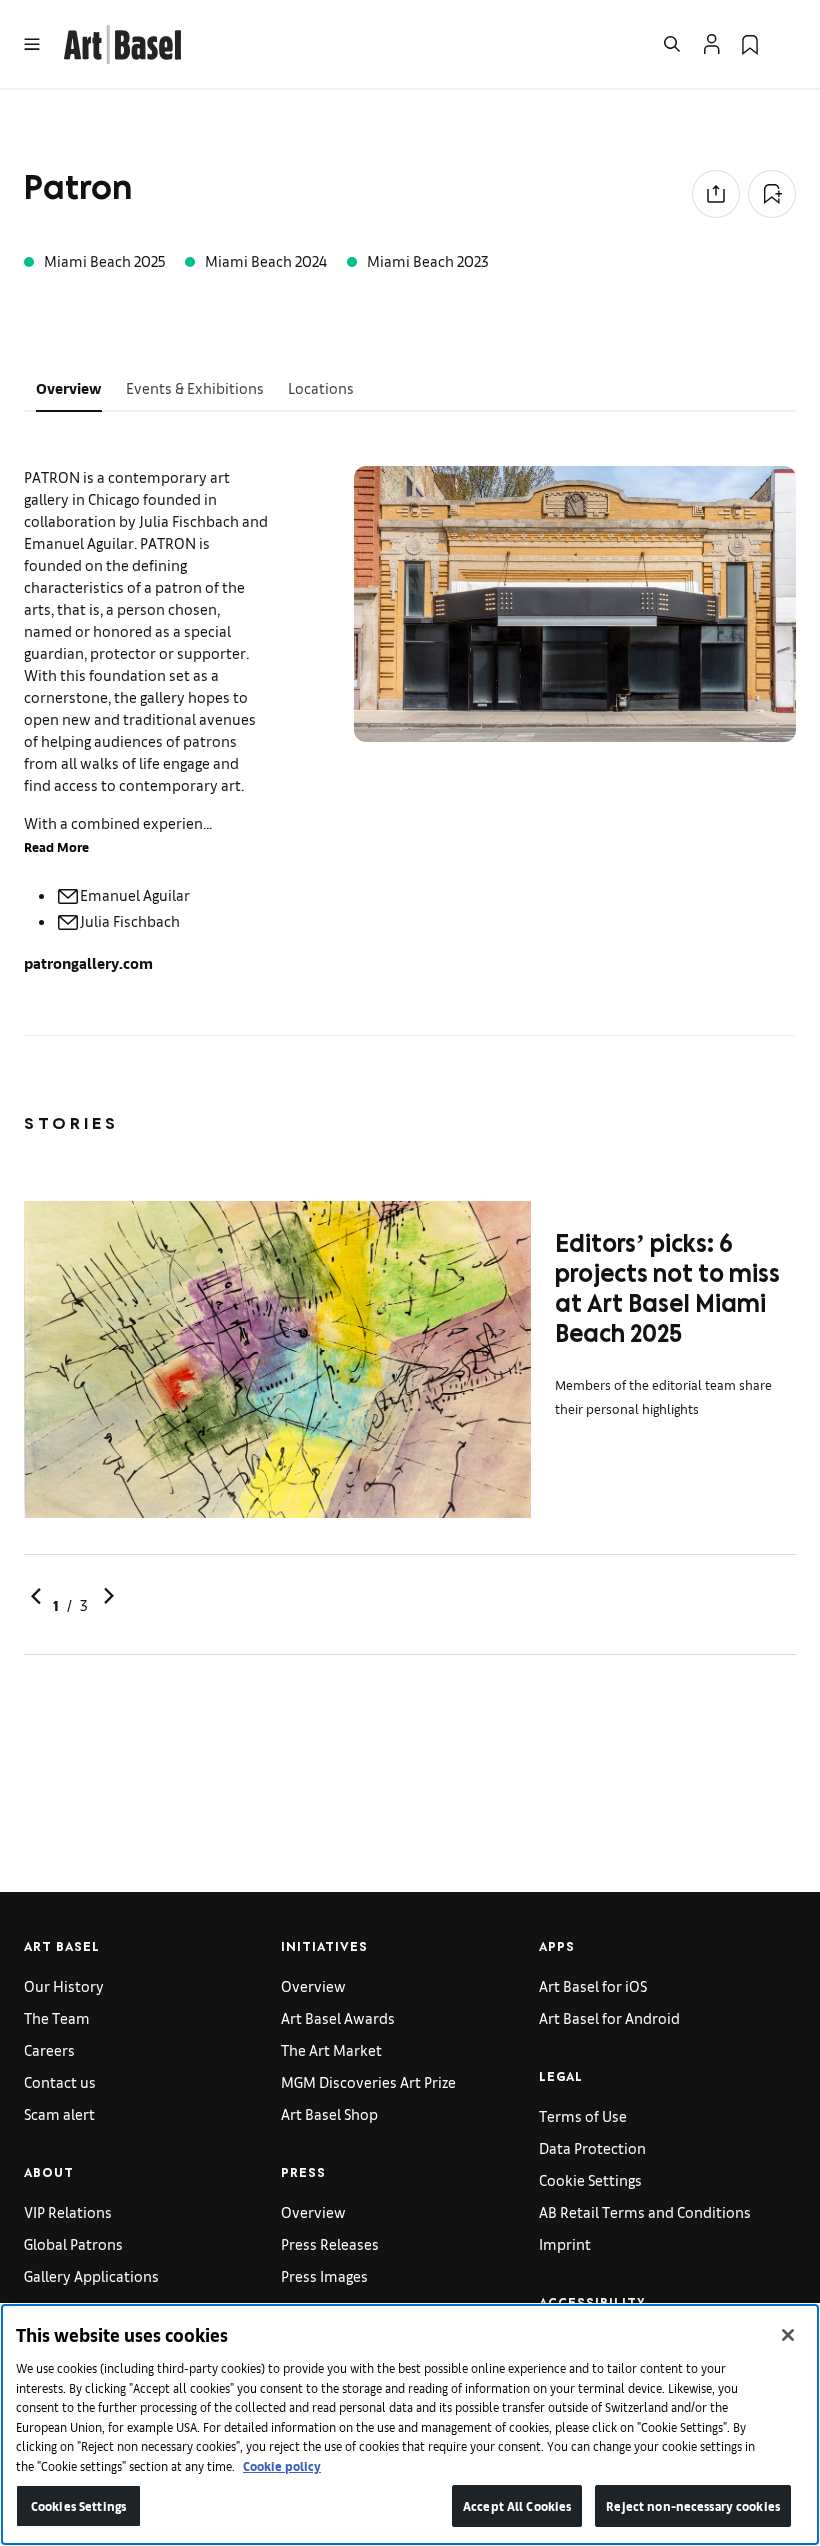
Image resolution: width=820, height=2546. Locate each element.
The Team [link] (57, 2017)
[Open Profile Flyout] (712, 44)
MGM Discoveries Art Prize (368, 2081)
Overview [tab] (69, 387)
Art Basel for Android (609, 2017)
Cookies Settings (78, 2505)
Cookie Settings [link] (590, 2179)
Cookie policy (282, 2465)
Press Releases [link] (330, 2243)
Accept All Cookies (517, 2505)
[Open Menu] (32, 44)
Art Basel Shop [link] (329, 2113)
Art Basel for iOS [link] (593, 1985)
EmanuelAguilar (135, 894)
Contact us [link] (60, 2081)
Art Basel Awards (338, 2017)
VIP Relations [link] (68, 2211)
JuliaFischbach (130, 920)
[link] (122, 41)
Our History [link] (64, 1985)
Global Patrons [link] (73, 2243)
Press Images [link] (324, 2275)
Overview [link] (313, 1985)
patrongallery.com (88, 962)
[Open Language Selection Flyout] (788, 44)
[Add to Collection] (772, 194)
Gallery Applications (91, 2275)
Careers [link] (49, 2049)
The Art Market (331, 2049)
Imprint (565, 2243)
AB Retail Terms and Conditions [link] (645, 2211)
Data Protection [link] (592, 2147)
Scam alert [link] (59, 2113)
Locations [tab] (321, 387)
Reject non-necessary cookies (693, 2505)
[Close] (788, 2335)
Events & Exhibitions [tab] (195, 387)
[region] (410, 2424)
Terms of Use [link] (583, 2115)
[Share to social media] (716, 194)
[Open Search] (672, 44)
